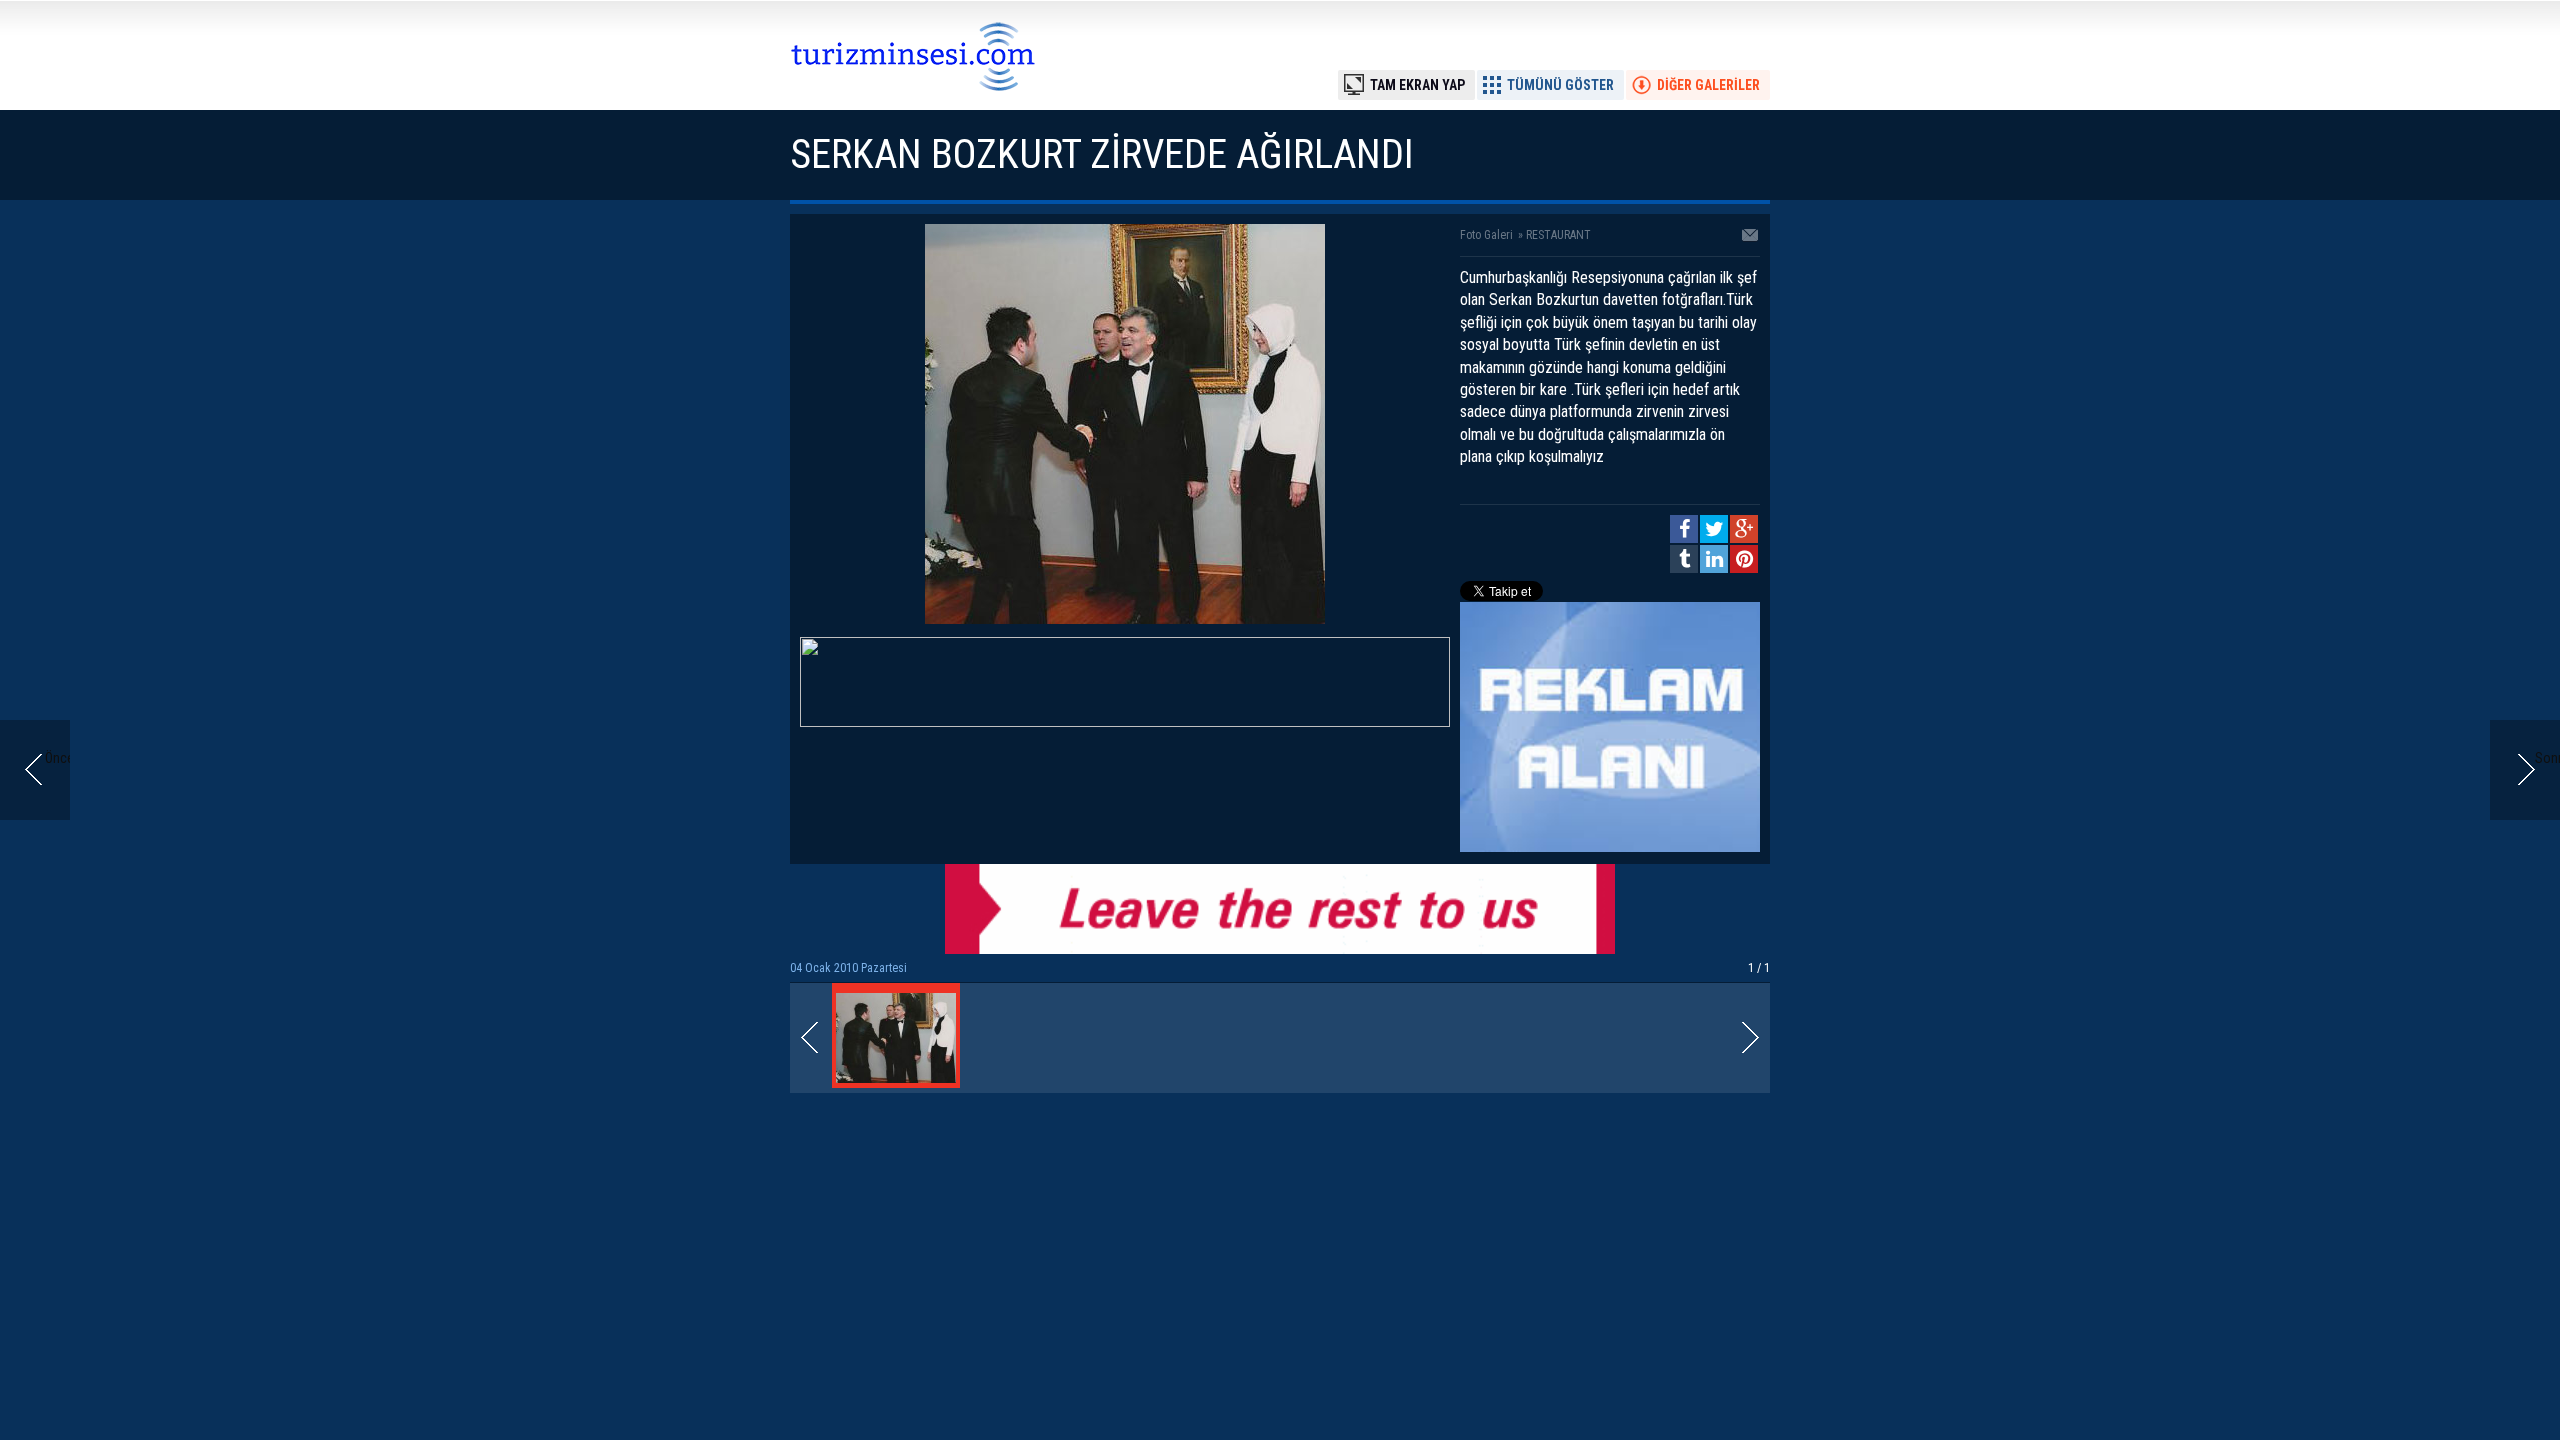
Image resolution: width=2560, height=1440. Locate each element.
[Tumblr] (1684, 559)
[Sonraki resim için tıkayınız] (1125, 619)
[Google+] (1744, 529)
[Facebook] (1684, 529)
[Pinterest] (1744, 559)
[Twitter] (1714, 529)
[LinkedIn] (1714, 559)
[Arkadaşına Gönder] (1751, 237)
